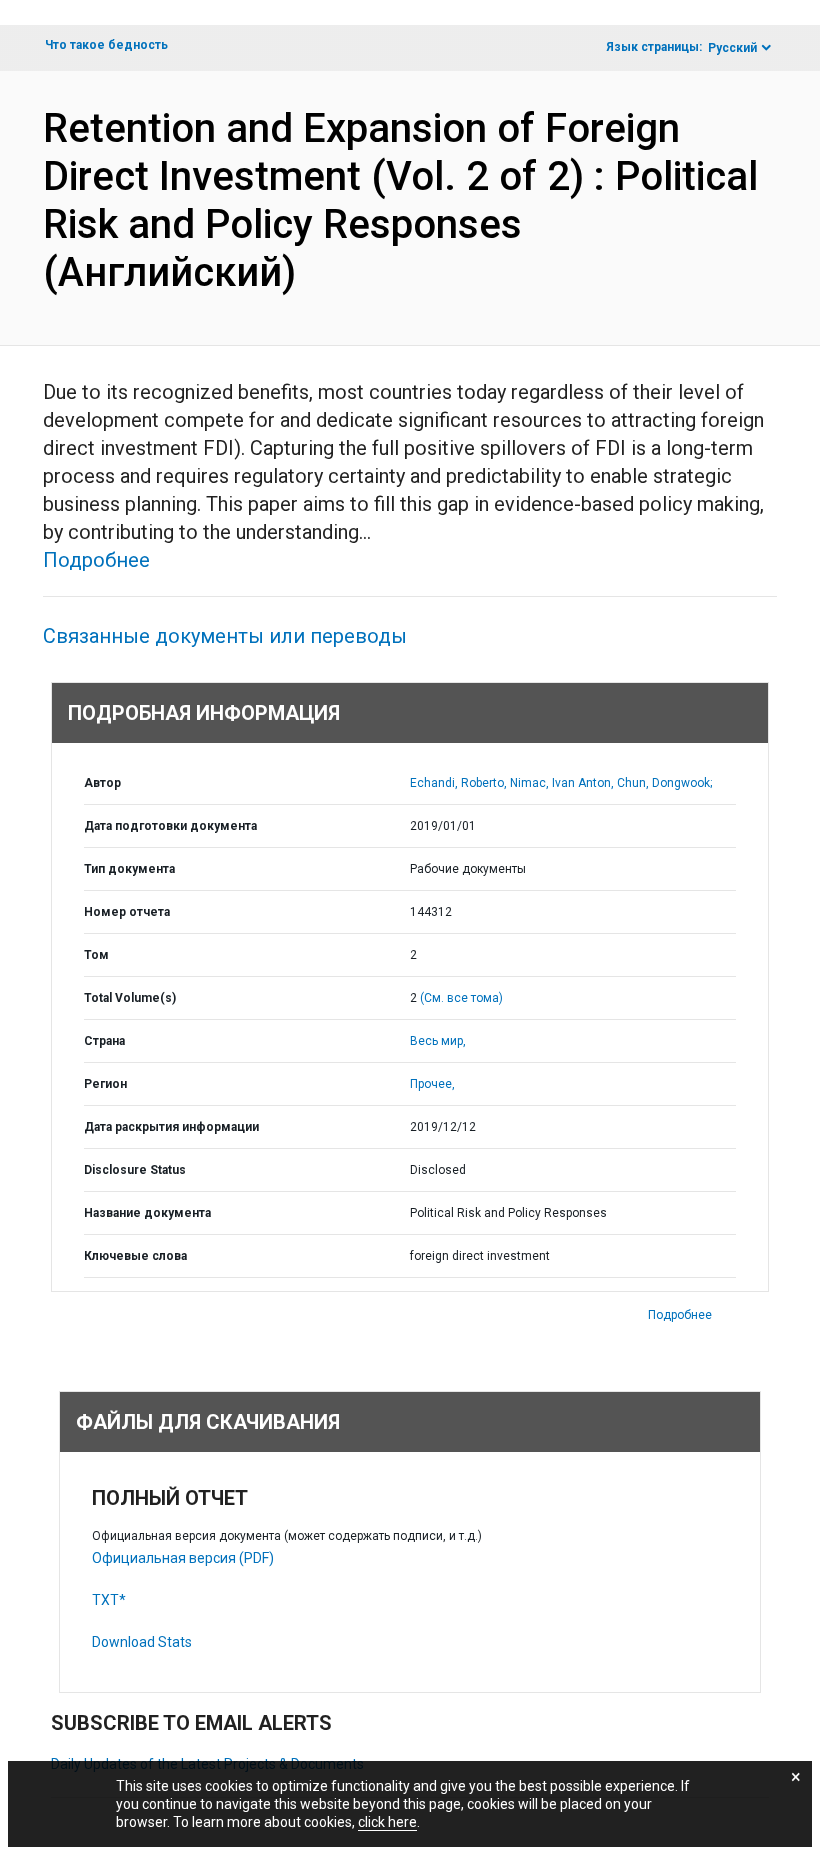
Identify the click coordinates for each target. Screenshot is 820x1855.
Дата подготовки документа (170, 826)
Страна (104, 1041)
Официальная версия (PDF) (183, 1558)
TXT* (109, 1600)
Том (96, 955)
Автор (102, 783)
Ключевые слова (135, 1256)
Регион (105, 1084)
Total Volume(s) (130, 998)
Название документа (147, 1213)
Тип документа (129, 869)
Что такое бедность (106, 45)
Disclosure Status (135, 1170)
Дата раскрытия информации (171, 1127)
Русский (732, 48)
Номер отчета (127, 912)
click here (387, 1822)
